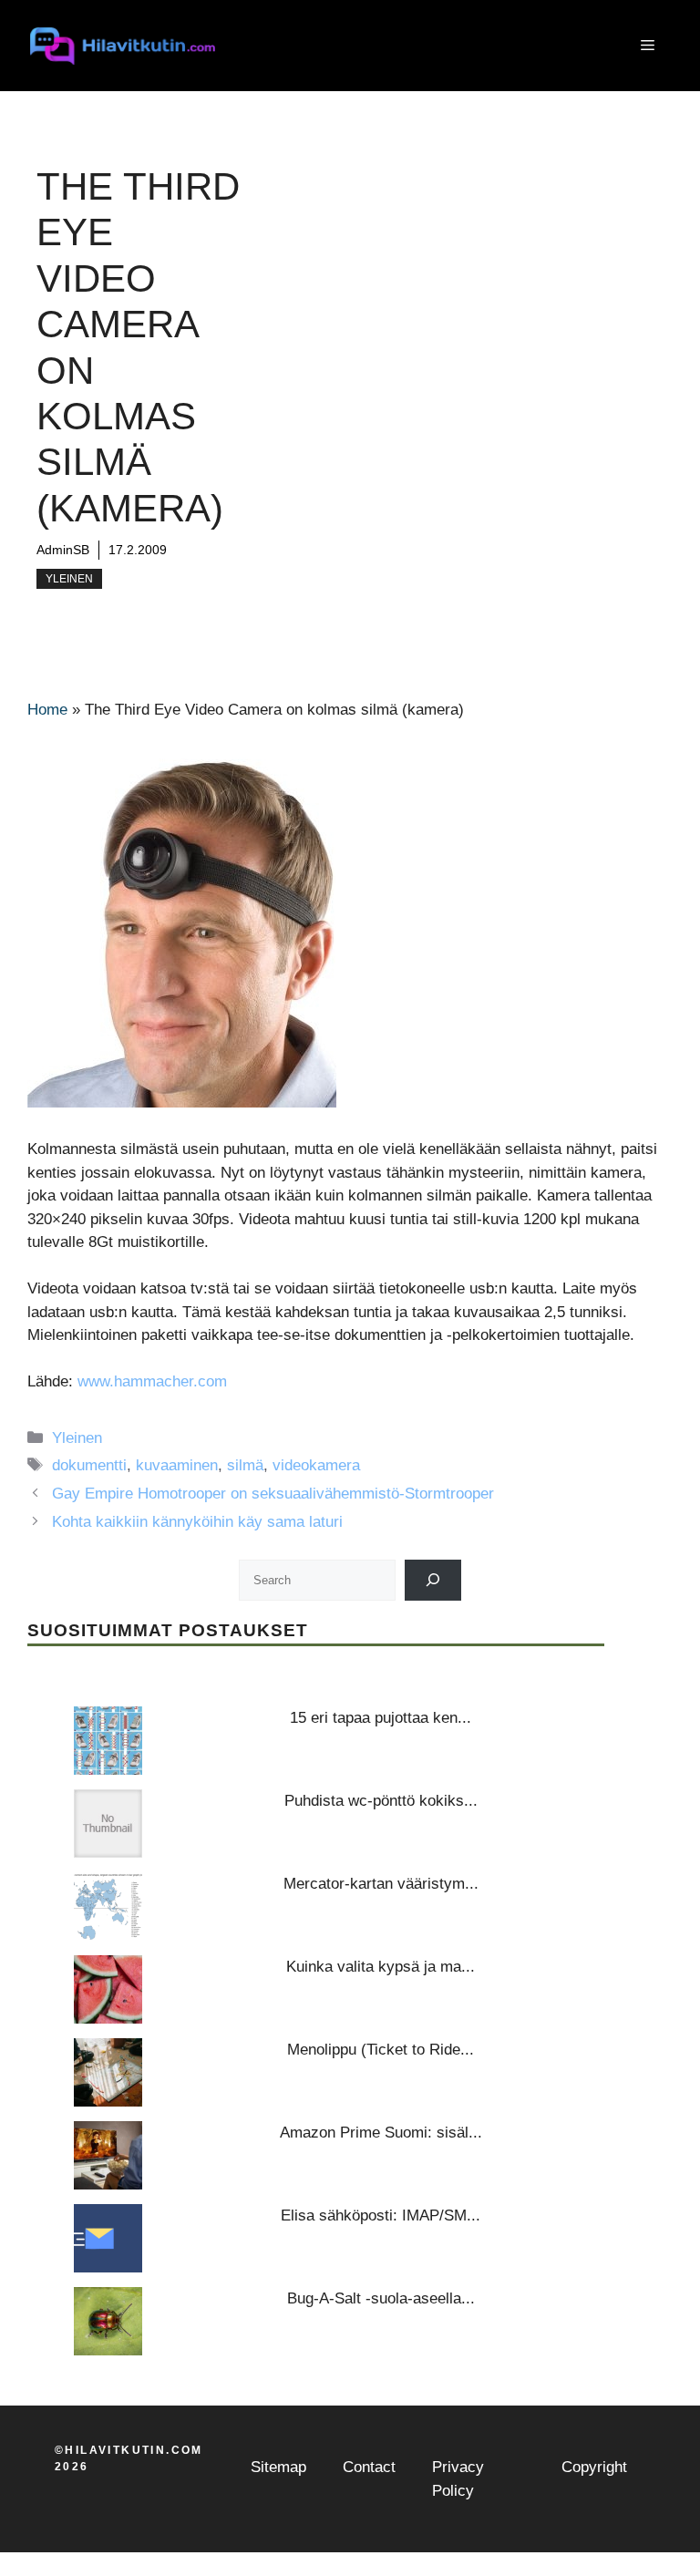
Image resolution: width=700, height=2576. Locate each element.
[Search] (433, 1580)
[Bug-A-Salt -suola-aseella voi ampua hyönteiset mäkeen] (108, 2321)
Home (47, 710)
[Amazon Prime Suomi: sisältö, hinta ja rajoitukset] (108, 2155)
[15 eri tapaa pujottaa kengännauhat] (108, 1741)
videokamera (316, 1465)
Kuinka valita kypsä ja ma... (381, 1967)
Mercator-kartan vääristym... (381, 1884)
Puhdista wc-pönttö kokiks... (381, 1801)
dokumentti (89, 1465)
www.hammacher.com (152, 1381)
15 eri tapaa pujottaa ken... (381, 1718)
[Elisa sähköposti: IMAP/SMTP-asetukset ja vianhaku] (108, 2238)
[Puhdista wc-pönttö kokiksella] (108, 1824)
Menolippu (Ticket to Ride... (381, 2050)
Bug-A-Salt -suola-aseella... (381, 2298)
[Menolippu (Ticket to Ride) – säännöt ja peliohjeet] (108, 2072)
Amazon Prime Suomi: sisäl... (381, 2133)
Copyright (594, 2467)
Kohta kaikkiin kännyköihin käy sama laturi (197, 1522)
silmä (245, 1465)
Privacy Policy (458, 2479)
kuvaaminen (177, 1465)
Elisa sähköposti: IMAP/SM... (381, 2215)
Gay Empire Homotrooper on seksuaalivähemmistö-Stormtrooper (273, 1494)
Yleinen (69, 579)
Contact (369, 2467)
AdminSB (63, 550)
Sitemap (278, 2467)
